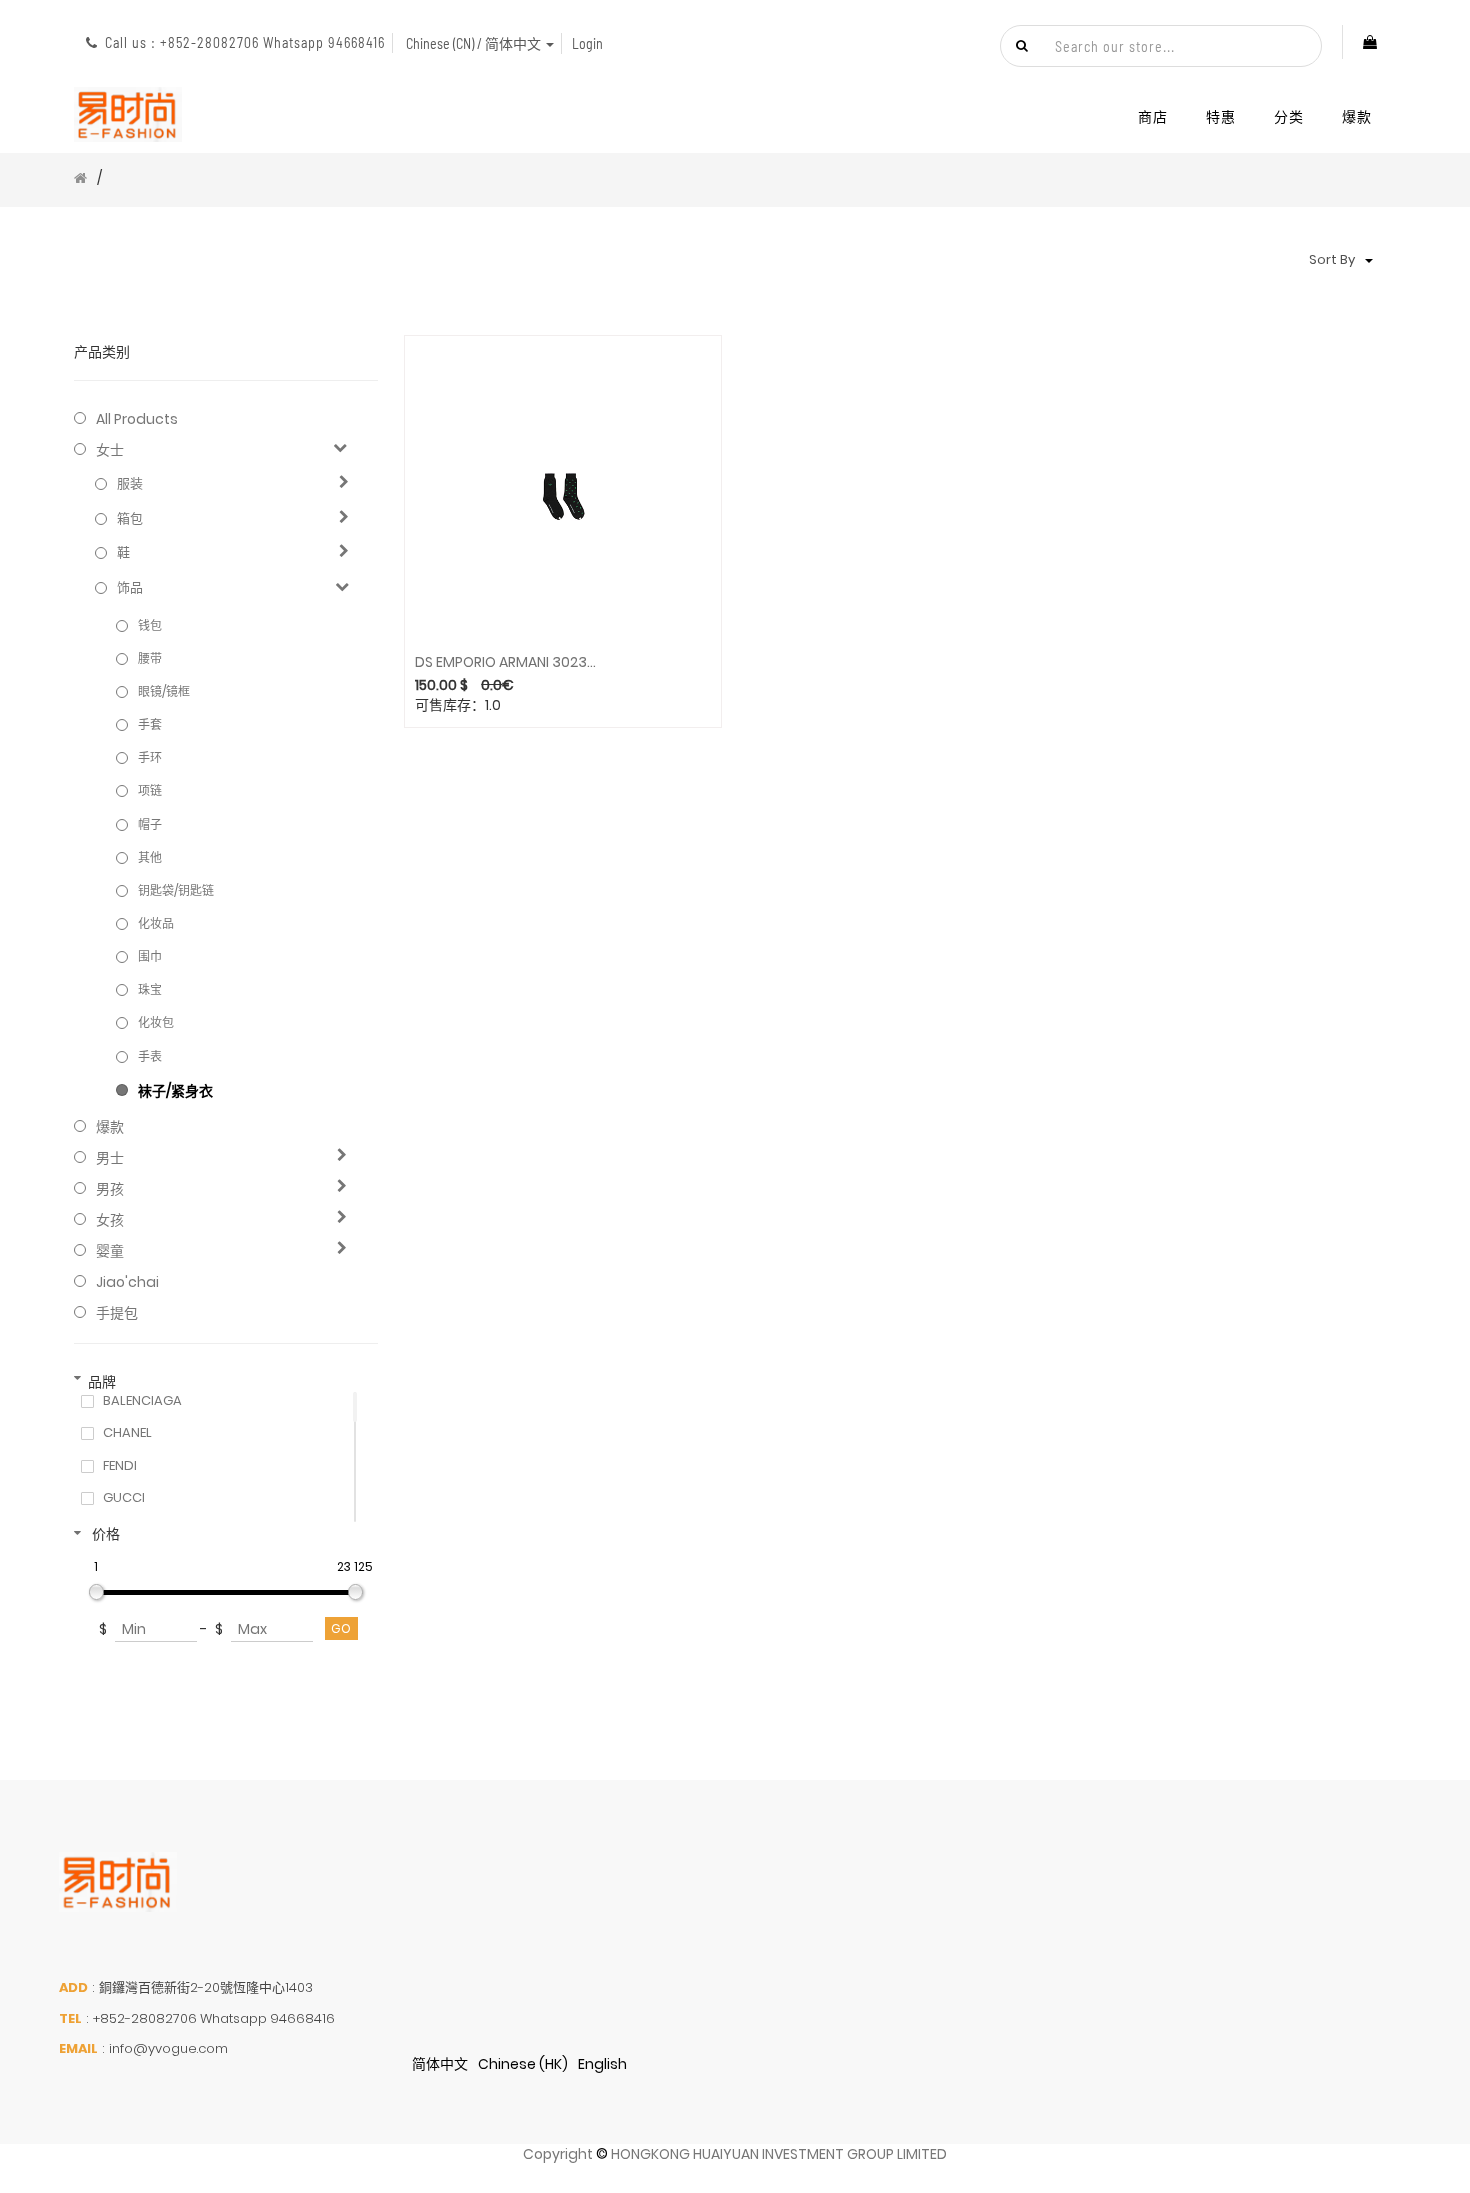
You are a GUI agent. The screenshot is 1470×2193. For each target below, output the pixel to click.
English (602, 2064)
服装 (130, 484)
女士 (110, 450)
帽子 (150, 824)
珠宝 (150, 989)
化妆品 (156, 923)
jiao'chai (127, 1282)
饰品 (130, 588)
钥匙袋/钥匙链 (176, 890)
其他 (150, 857)
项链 (150, 790)
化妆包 (156, 1022)
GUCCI (124, 1498)
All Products (137, 419)
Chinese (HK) (523, 2064)
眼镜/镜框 (164, 691)
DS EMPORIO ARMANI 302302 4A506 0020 (508, 662)
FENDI (120, 1466)
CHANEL (127, 1433)
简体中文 (440, 2064)
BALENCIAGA (142, 1401)
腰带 (150, 658)
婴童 (110, 1251)
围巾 (150, 956)
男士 (110, 1158)
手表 (150, 1056)
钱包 (150, 625)
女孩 (110, 1220)
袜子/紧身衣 (175, 1091)
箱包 (130, 519)
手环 (150, 757)
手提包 (117, 1313)
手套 (150, 724)
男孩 (110, 1189)
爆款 (110, 1127)
